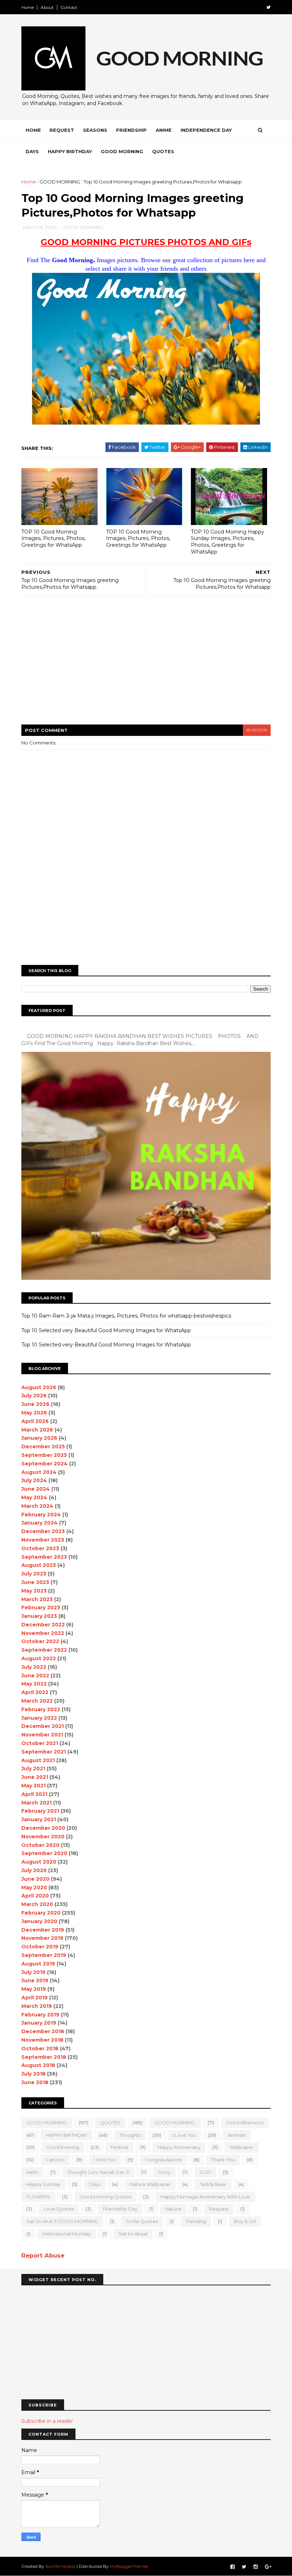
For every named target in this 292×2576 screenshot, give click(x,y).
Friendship (131, 130)
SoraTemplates (60, 2566)
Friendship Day (120, 2209)
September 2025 (44, 1455)
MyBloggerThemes (129, 2566)
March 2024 (37, 1506)
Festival (119, 2147)
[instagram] (256, 2567)
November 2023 (43, 1540)
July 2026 (34, 1396)
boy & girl (245, 2221)
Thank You (223, 2160)
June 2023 (35, 1582)
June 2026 (35, 1404)
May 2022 (34, 1684)
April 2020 (35, 1896)
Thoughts (130, 2135)
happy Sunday (43, 2184)
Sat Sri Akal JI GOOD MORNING (62, 2221)
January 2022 (39, 1718)
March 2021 (36, 1803)
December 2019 (43, 1930)
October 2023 (40, 1548)
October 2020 (40, 1845)
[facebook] (233, 2567)
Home (28, 7)
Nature (173, 2209)
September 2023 (44, 1557)
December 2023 (43, 1531)
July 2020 (34, 1870)
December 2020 (43, 1828)
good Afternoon (245, 2123)
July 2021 (33, 1769)
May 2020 (34, 1887)
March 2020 (37, 1904)
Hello (32, 2172)
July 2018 (33, 2074)
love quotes (59, 2209)
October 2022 (40, 1641)
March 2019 (37, 2006)
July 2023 (34, 1574)
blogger (257, 730)
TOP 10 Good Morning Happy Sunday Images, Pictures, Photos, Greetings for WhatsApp (228, 542)
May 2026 (34, 1413)
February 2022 (41, 1709)
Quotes (163, 151)
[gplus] (268, 2567)
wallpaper (242, 2147)
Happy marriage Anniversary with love (205, 2197)
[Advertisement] (146, 665)
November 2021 (42, 1735)
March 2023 (37, 1599)
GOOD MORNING (60, 182)
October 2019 (40, 1947)
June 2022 (35, 1676)
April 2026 (35, 1421)
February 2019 (40, 2015)
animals (237, 2135)
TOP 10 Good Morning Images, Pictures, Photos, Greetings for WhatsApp (53, 538)
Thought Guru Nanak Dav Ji (98, 2172)
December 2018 (43, 2031)
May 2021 (33, 1786)
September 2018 (44, 2057)
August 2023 (39, 1565)
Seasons (95, 130)
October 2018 (40, 2048)
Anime (164, 130)
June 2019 (35, 1980)
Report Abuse (43, 2255)
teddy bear (213, 2184)
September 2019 (44, 1955)
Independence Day (206, 130)
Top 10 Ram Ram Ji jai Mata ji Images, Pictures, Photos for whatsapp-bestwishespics (126, 1316)
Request (62, 130)
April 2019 (35, 1998)
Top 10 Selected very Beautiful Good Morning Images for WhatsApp (106, 1330)
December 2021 (43, 1726)
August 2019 (38, 1964)
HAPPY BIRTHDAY (67, 2135)
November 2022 (43, 1633)
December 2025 (43, 1447)
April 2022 (35, 1692)
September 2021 (44, 1752)
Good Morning (122, 151)
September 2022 (44, 1650)
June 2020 (35, 1879)
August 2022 (39, 1658)
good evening (63, 2147)
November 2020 (43, 1837)
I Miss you (105, 2160)
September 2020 (44, 1853)
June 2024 (36, 1489)
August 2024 (39, 1472)
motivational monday (67, 2234)
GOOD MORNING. (175, 2123)
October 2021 (40, 1743)
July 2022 (34, 1667)
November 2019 (42, 1938)
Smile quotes (142, 2221)
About (47, 7)
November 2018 (42, 2040)
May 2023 (34, 1591)
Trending (196, 2221)
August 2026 (39, 1387)
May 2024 (34, 1497)
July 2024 (34, 1480)
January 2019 (39, 2023)
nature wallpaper (150, 2184)
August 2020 (39, 1862)
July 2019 (33, 1972)
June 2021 (35, 1777)
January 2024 (40, 1523)
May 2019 (34, 1989)
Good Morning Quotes (105, 2197)
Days (32, 151)
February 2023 (41, 1608)
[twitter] (268, 7)
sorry (164, 2172)
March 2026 (37, 1430)
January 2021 (39, 1819)
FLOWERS (38, 2197)
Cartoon (55, 2160)
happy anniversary (179, 2147)
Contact (69, 7)
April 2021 (34, 1794)
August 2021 (38, 1760)
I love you (184, 2135)
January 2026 (39, 1438)
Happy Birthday (70, 151)
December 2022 (43, 1625)
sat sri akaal (133, 2234)
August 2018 (38, 2065)
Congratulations (163, 2160)
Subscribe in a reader (47, 2421)
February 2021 (40, 1811)
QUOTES (110, 2123)
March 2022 (37, 1701)
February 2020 (41, 1913)
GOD (205, 2172)
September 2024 (45, 1464)
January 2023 (39, 1616)
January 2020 (39, 1921)
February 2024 (41, 1515)
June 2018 (35, 2082)
